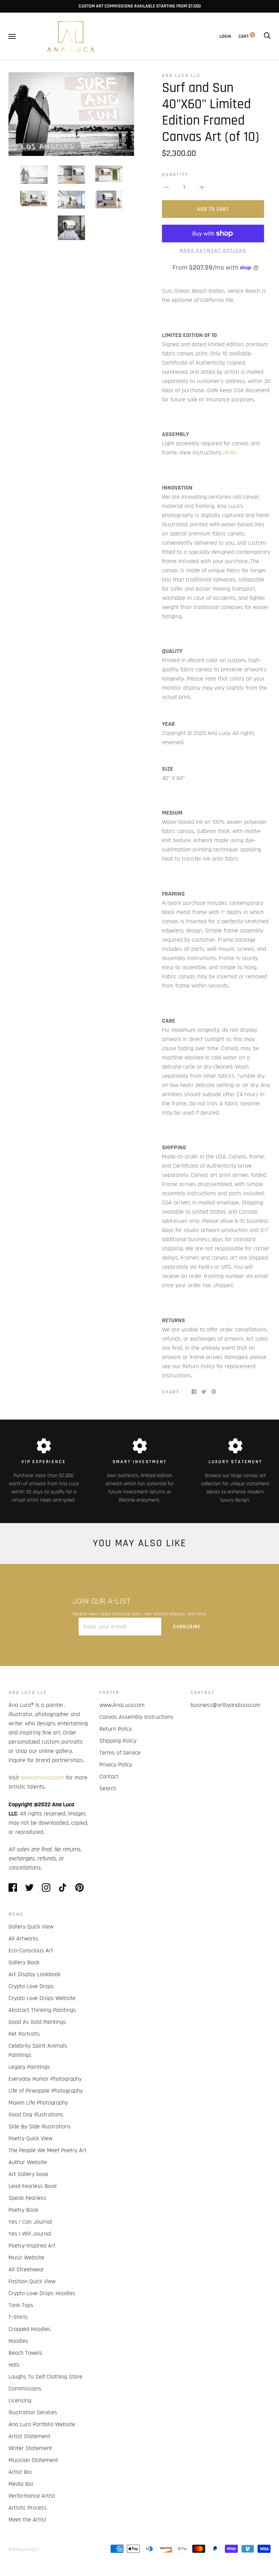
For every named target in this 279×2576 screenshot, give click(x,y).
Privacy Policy (116, 1765)
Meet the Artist (27, 2520)
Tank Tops (21, 2305)
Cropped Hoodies (30, 2329)
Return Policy (116, 1729)
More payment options (213, 251)
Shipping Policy (118, 1741)
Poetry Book (23, 2210)
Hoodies (18, 2341)
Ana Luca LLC (181, 76)
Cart (246, 36)
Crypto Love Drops (31, 1986)
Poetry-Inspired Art (32, 2246)
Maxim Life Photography (38, 2103)
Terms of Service (120, 1753)
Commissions (25, 2389)
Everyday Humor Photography (45, 2079)
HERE (230, 453)
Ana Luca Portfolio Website (42, 2424)
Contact (109, 1777)
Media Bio (21, 2484)
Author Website (28, 2162)
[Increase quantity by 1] (202, 187)
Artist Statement (29, 2436)
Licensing (20, 2401)
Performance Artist (32, 2496)
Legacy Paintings (29, 2067)
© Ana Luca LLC (23, 2549)
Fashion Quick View (32, 2281)
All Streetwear (26, 2269)
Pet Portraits (24, 2034)
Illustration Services (33, 2412)
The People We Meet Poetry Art (47, 2150)
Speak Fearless (27, 2198)
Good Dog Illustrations (36, 2115)
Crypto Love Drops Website (42, 1998)
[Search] (267, 36)
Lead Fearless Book (33, 2186)
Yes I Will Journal (30, 2234)
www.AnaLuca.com (122, 1705)
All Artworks (23, 1939)
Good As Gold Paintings (37, 2022)
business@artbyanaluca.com (225, 1705)
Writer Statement (30, 2448)
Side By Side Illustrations (40, 2126)
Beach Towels (25, 2353)
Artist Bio (20, 2472)
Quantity (175, 175)
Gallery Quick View (31, 1927)
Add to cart (213, 209)
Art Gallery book (28, 2174)
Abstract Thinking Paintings (42, 2010)
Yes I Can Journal (30, 2222)
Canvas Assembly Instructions (136, 1717)
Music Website (26, 2258)
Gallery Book (24, 1962)
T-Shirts (18, 2317)
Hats (14, 2365)
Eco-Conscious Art (31, 1950)
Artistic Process (28, 2508)
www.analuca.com (43, 1778)
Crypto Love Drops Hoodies (42, 2293)
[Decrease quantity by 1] (166, 187)
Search (108, 1788)
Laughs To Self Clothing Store (45, 2377)
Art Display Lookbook (35, 1974)
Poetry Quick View (30, 2138)
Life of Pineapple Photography (46, 2091)
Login (225, 36)
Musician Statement (33, 2460)
